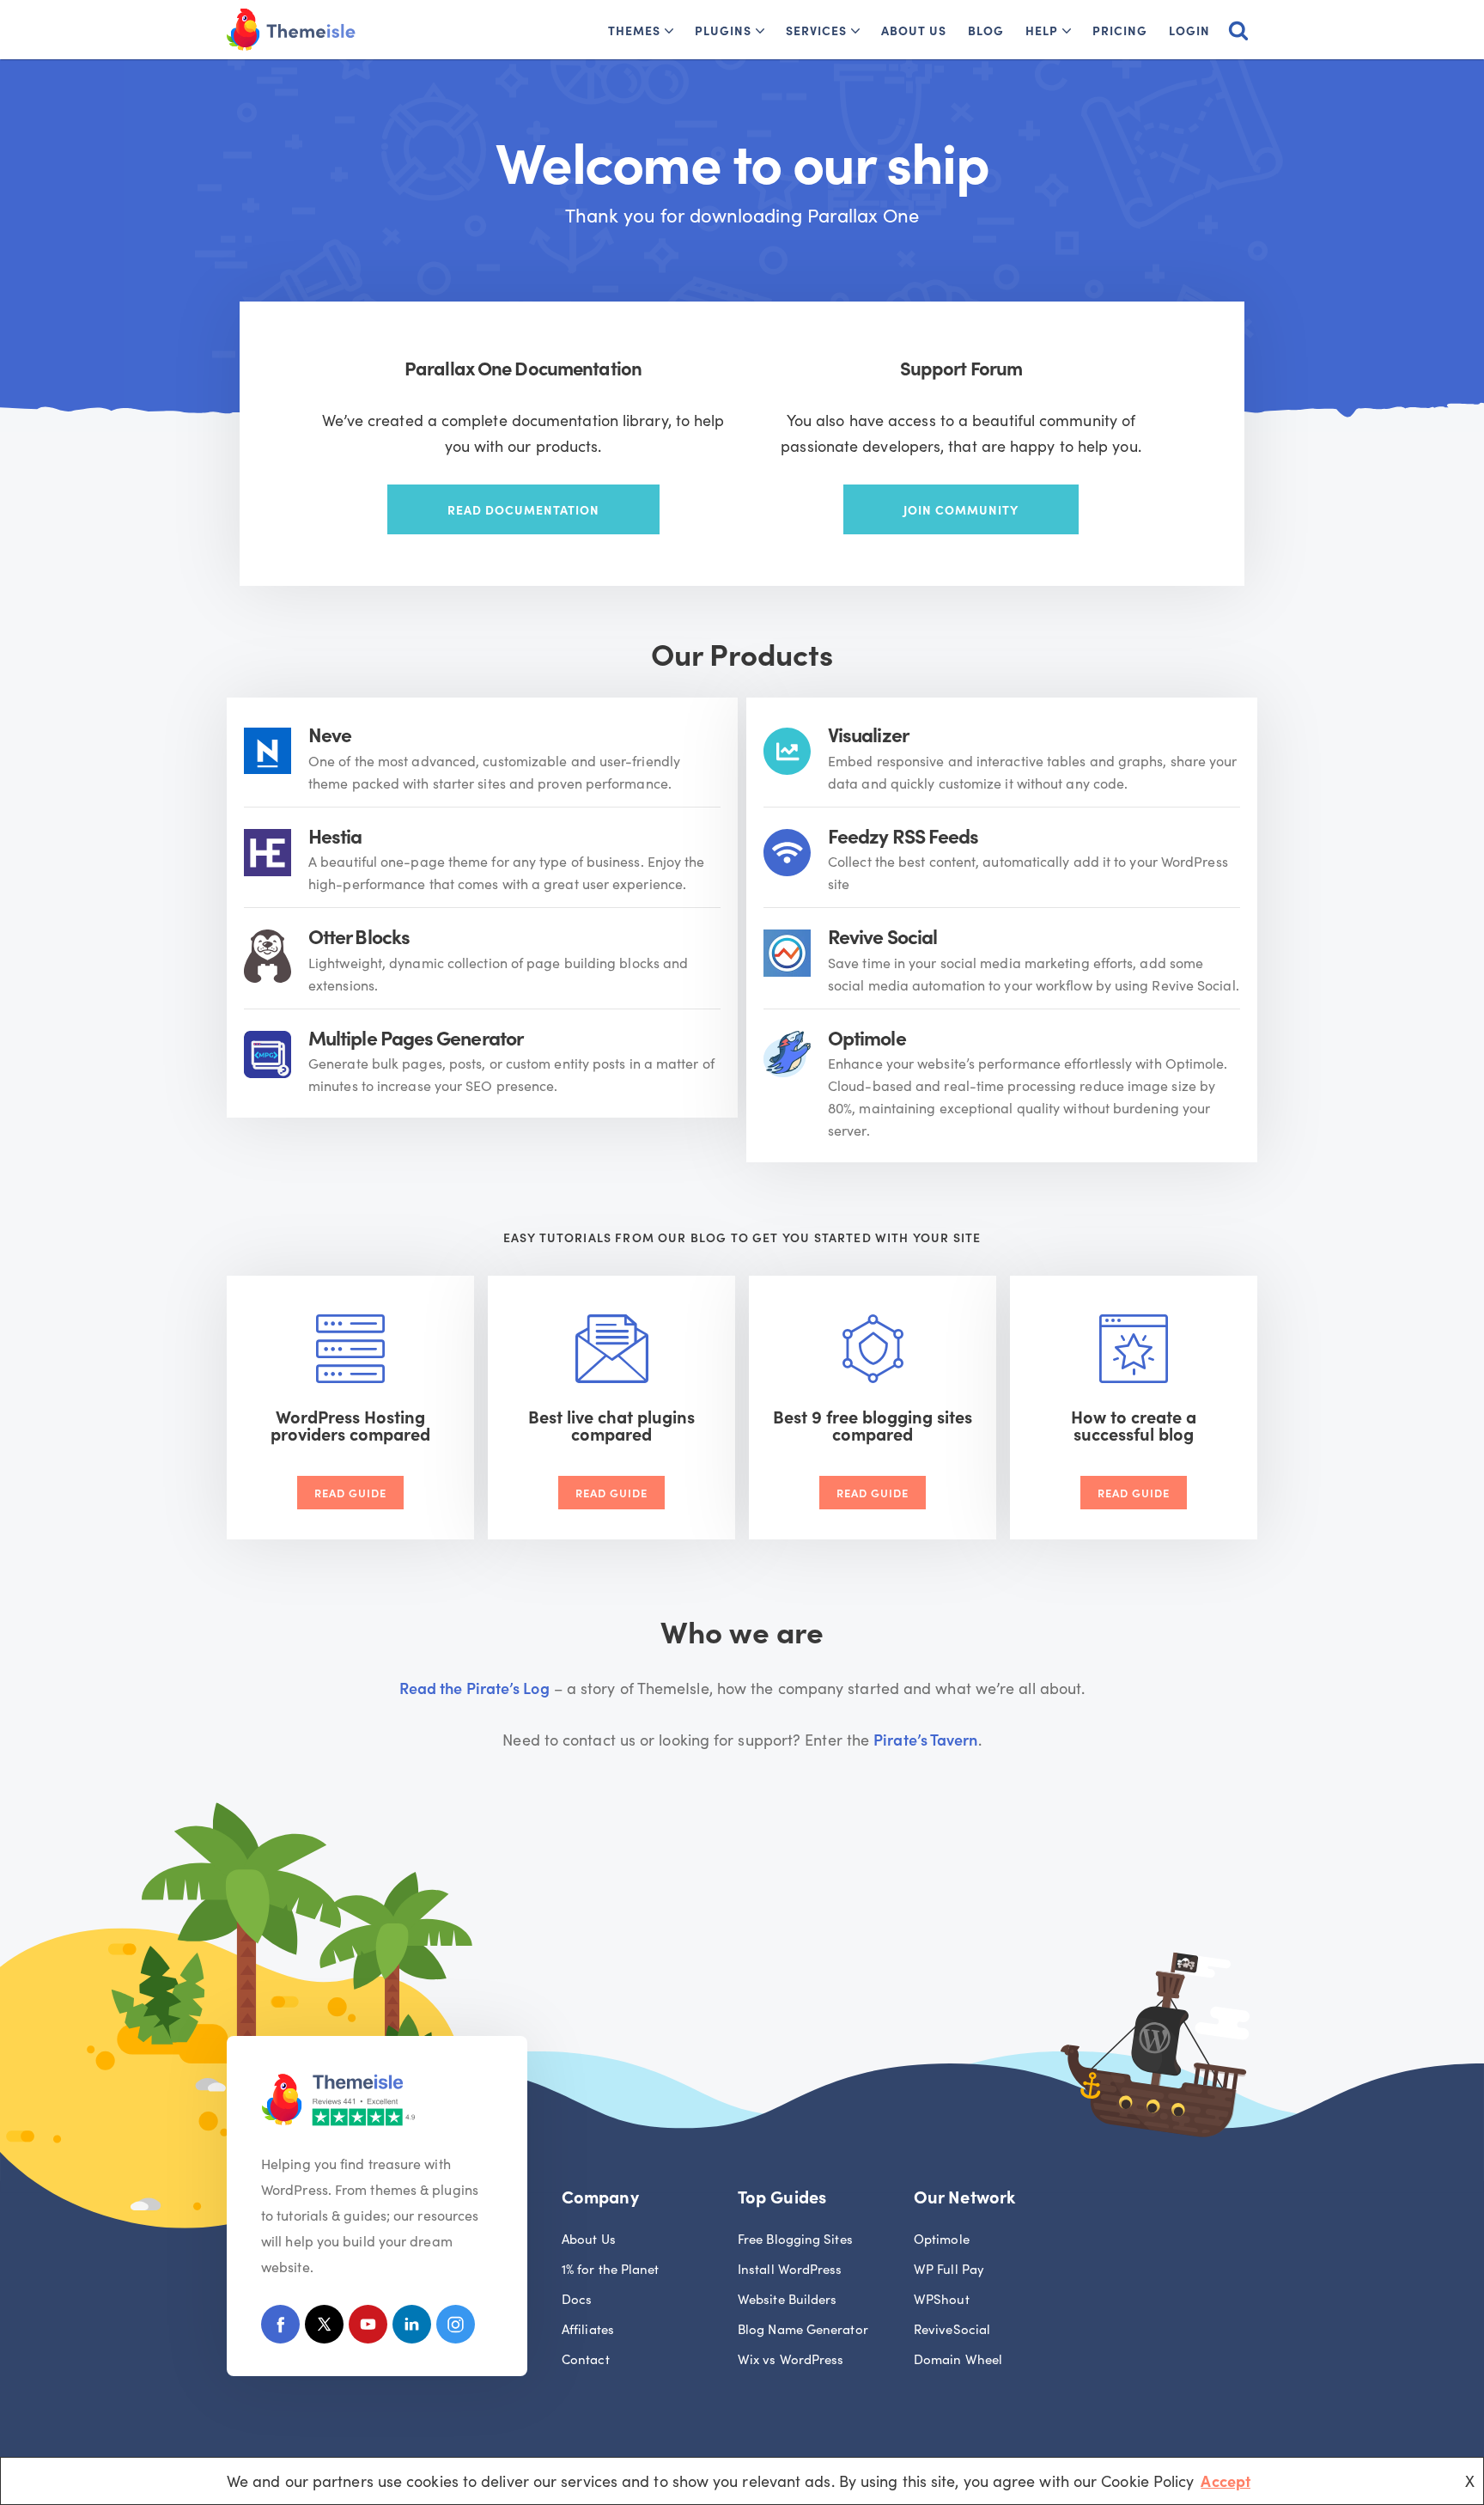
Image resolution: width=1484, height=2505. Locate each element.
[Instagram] (456, 2328)
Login (1189, 30)
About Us (914, 30)
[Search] (1238, 30)
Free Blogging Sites (795, 2238)
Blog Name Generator (803, 2328)
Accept (1226, 2481)
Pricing (1120, 30)
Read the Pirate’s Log (474, 1688)
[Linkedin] (412, 2328)
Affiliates (588, 2328)
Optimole (942, 2238)
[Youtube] (368, 2328)
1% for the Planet (611, 2268)
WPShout (942, 2298)
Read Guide (350, 1493)
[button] (669, 31)
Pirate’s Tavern (925, 1739)
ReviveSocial (952, 2328)
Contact (586, 2359)
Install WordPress (790, 2268)
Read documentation (523, 509)
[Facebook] (280, 2328)
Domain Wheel (958, 2359)
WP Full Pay (949, 2268)
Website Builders (787, 2298)
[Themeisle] (291, 30)
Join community (961, 509)
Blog (986, 30)
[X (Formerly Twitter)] (324, 2328)
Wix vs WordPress (791, 2359)
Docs (577, 2298)
